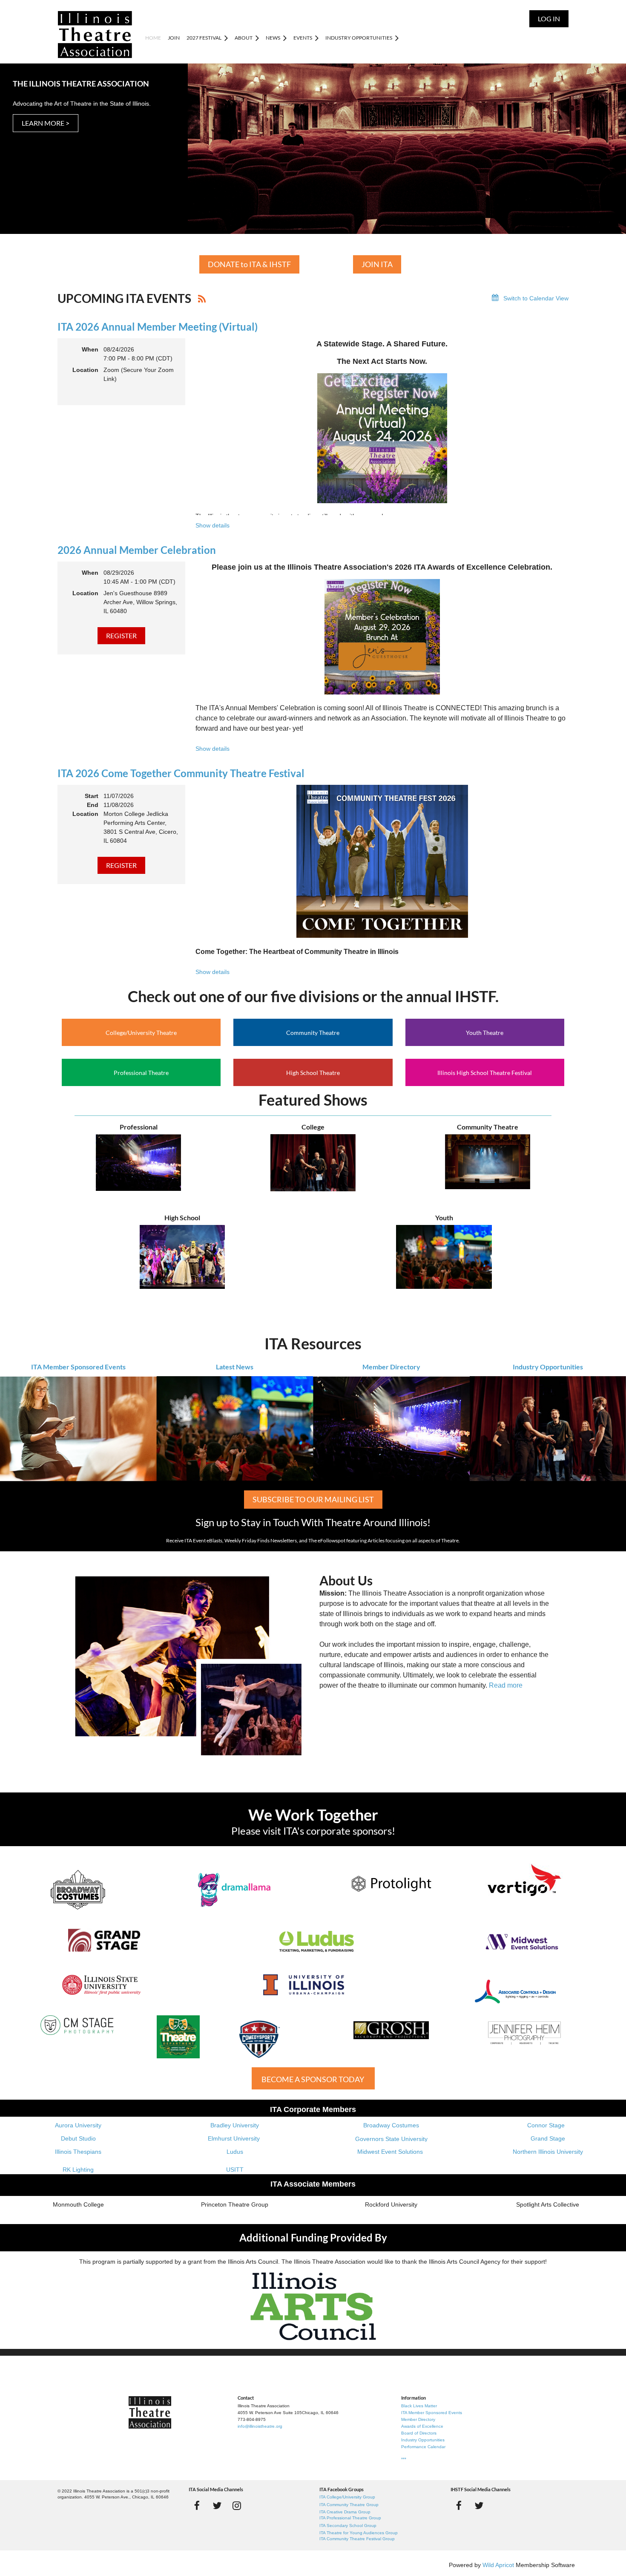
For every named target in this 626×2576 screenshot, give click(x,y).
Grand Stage (548, 2138)
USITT (235, 2170)
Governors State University (391, 2139)
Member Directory (391, 1367)
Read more (506, 1685)
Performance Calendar (423, 2447)
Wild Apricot (498, 2565)
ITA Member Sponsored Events (78, 1367)
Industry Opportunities (548, 1367)
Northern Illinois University (548, 2152)
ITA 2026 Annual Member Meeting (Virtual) (158, 327)
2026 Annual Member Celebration (137, 550)
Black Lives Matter (419, 2406)
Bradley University (235, 2125)
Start (92, 796)
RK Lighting (78, 2170)
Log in (549, 19)
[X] (217, 2505)
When (90, 349)
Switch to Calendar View (536, 298)
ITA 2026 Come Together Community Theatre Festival (181, 773)
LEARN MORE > (46, 123)
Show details (212, 525)
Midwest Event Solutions (390, 2152)
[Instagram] (237, 2505)
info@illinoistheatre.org (260, 2426)
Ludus (235, 2152)
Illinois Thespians (78, 2152)
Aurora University (78, 2125)
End (93, 805)
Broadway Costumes (391, 2125)
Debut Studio (78, 2138)
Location (85, 370)
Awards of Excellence (422, 2426)
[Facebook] (197, 2505)
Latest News (235, 1367)
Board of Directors (419, 2433)
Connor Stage (546, 2125)
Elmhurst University (235, 2138)
